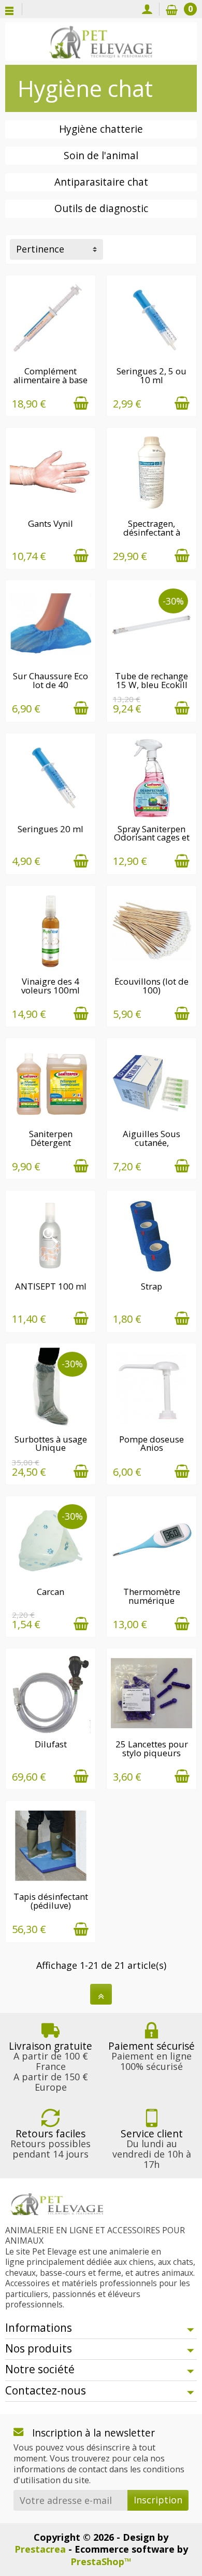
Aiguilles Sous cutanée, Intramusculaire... (152, 1143)
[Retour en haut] (101, 1994)
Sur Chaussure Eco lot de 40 (51, 680)
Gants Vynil (51, 523)
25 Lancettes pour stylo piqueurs (152, 1748)
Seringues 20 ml (51, 829)
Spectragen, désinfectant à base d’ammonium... (151, 536)
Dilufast (51, 1744)
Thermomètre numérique (152, 1596)
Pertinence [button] (40, 249)
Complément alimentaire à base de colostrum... (51, 380)
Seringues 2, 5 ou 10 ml (151, 375)
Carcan (51, 1592)
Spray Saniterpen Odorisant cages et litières (152, 838)
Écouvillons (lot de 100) (151, 986)
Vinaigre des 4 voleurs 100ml (51, 986)
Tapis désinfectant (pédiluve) (51, 1901)
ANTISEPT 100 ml (51, 1286)
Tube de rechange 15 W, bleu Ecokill (151, 680)
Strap (151, 1286)
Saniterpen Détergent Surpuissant (51, 1143)
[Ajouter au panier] (81, 403)
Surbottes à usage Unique (51, 1444)
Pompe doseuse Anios (151, 1444)
